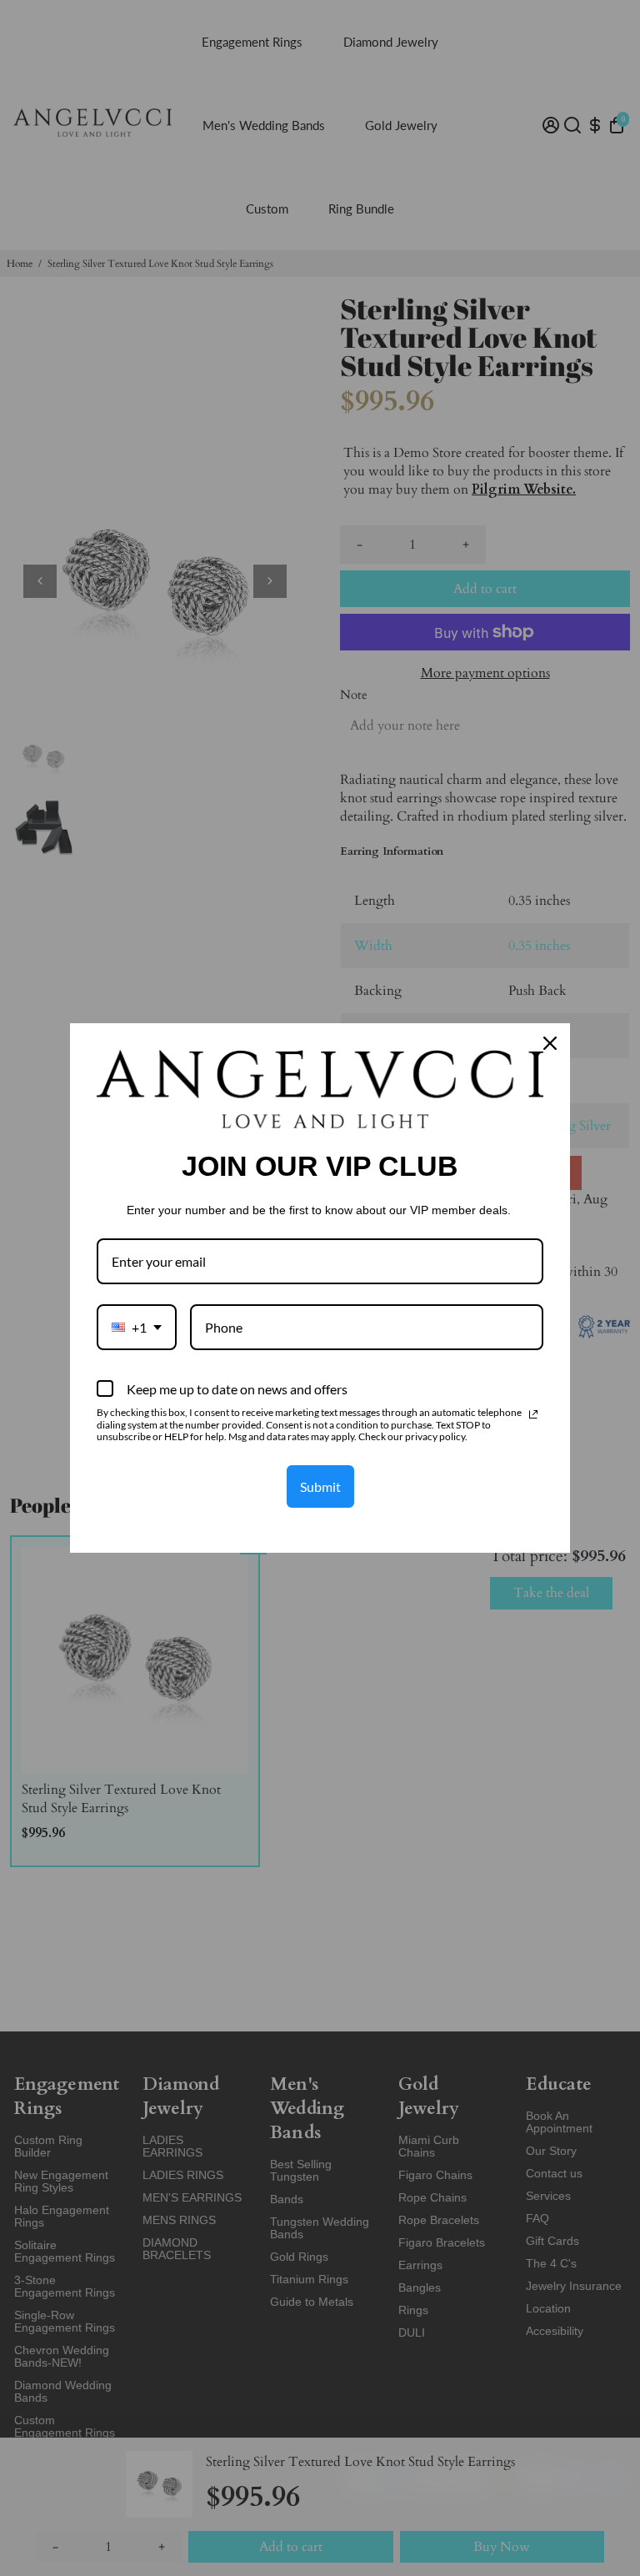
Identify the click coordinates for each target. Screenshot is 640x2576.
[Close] (550, 1043)
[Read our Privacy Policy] (533, 1414)
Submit (320, 1486)
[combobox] (137, 1327)
